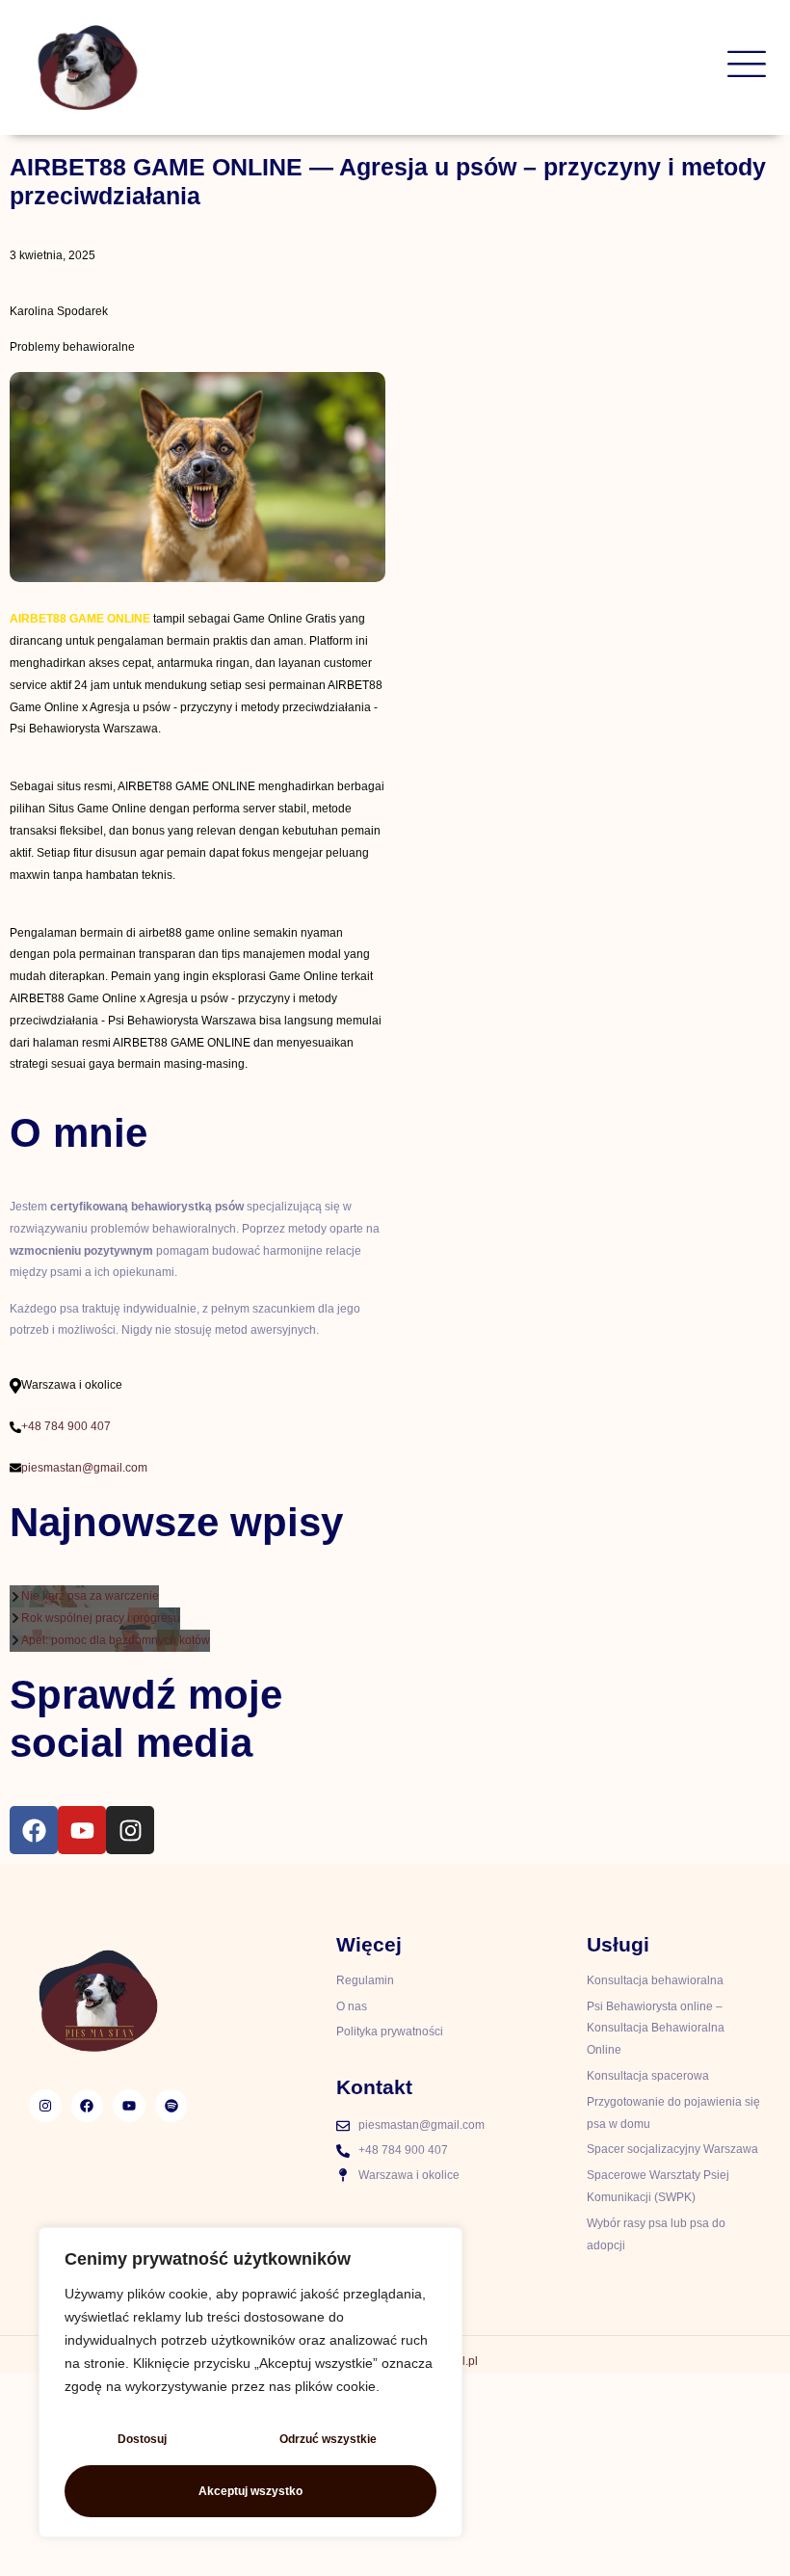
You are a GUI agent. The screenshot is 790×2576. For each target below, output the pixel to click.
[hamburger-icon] (747, 68)
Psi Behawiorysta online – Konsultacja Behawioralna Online (656, 2029)
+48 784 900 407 (66, 1426)
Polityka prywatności (390, 2032)
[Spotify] (171, 2106)
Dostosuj (142, 2439)
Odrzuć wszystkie (328, 2439)
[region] (250, 2382)
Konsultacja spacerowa (648, 2076)
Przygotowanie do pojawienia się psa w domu (673, 2113)
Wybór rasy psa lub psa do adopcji (656, 2234)
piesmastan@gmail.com (84, 1468)
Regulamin (365, 1980)
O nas (352, 2006)
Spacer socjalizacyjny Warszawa (672, 2149)
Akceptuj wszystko (250, 2491)
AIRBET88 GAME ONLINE (80, 619)
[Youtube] (82, 1830)
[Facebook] (34, 1830)
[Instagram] (130, 1830)
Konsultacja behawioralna (655, 1980)
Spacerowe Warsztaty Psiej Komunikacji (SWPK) (658, 2186)
